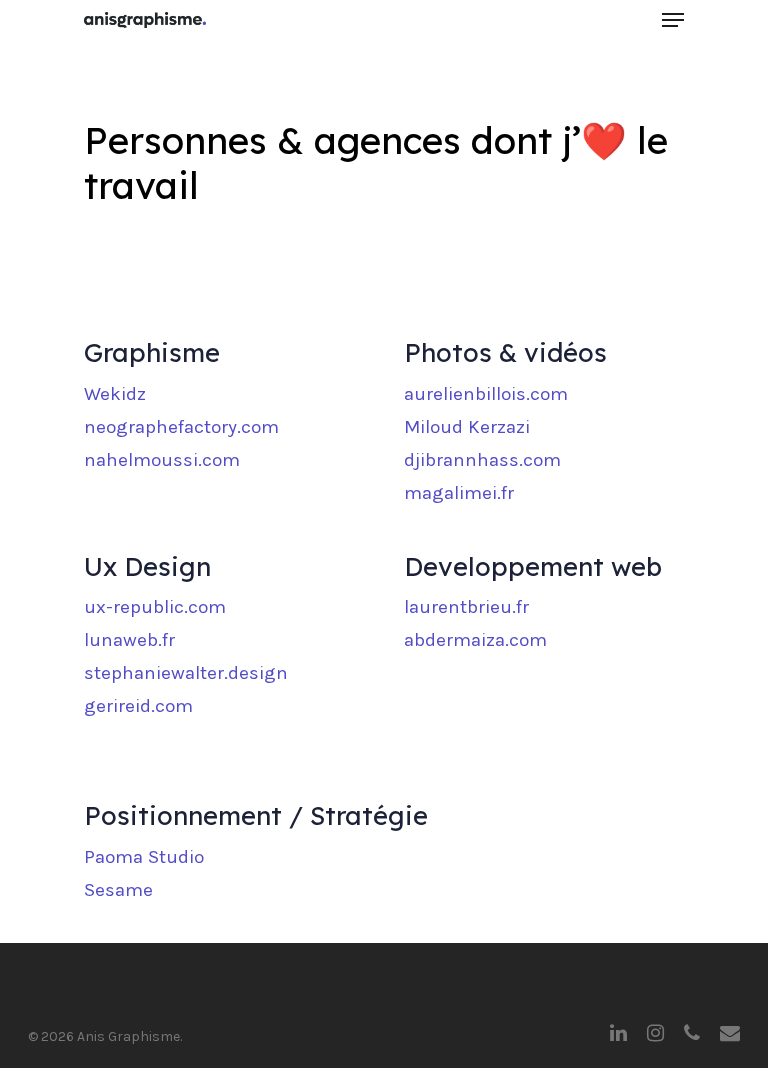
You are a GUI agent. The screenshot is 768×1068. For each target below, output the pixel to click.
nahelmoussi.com (162, 460)
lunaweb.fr (129, 640)
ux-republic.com (155, 607)
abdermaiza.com (475, 640)
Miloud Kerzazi (467, 427)
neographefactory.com (181, 427)
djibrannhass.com (482, 460)
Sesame (118, 890)
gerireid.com (138, 706)
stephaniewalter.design (186, 673)
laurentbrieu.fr (466, 607)
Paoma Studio (144, 857)
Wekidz (115, 394)
